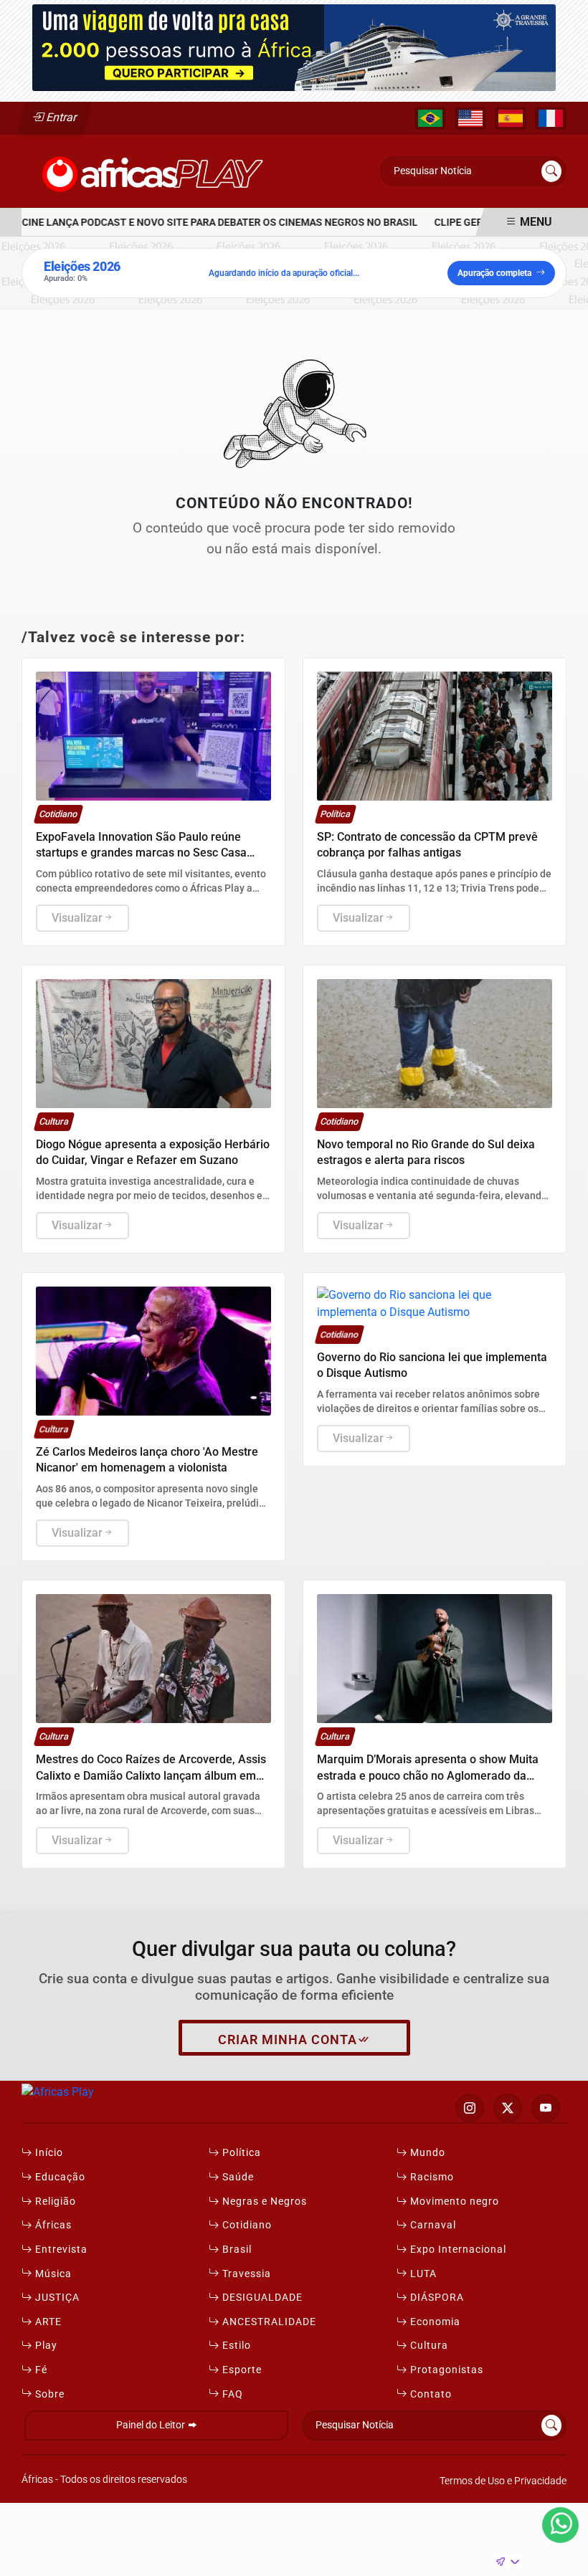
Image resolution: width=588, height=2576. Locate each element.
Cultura (428, 2346)
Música (52, 2274)
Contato (430, 2394)
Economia (434, 2322)
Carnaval (432, 2225)
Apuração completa (494, 273)
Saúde (237, 2177)
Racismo (431, 2177)
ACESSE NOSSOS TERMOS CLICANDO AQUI (264, 2558)
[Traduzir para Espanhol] (511, 118)
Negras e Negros (263, 2201)
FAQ (231, 2394)
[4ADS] (294, 47)
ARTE (47, 2322)
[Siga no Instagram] (470, 2108)
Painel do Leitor (152, 2425)
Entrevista (60, 2250)
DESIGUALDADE (261, 2298)
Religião (54, 2201)
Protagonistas (445, 2370)
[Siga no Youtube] (546, 2108)
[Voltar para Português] (430, 118)
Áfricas (52, 2225)
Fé (40, 2370)
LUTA (422, 2274)
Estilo (235, 2346)
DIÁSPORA (436, 2298)
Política (240, 2153)
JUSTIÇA (56, 2298)
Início (48, 2153)
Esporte (241, 2370)
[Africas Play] (153, 170)
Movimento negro (453, 2201)
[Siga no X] (508, 2108)
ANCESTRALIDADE (268, 2322)
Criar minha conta (288, 2040)
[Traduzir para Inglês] (470, 118)
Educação (59, 2177)
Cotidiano (246, 2225)
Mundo (426, 2153)
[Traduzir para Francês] (551, 118)
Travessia (245, 2274)
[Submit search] (551, 171)
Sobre (48, 2394)
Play (45, 2346)
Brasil (236, 2250)
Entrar (61, 117)
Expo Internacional (457, 2250)
